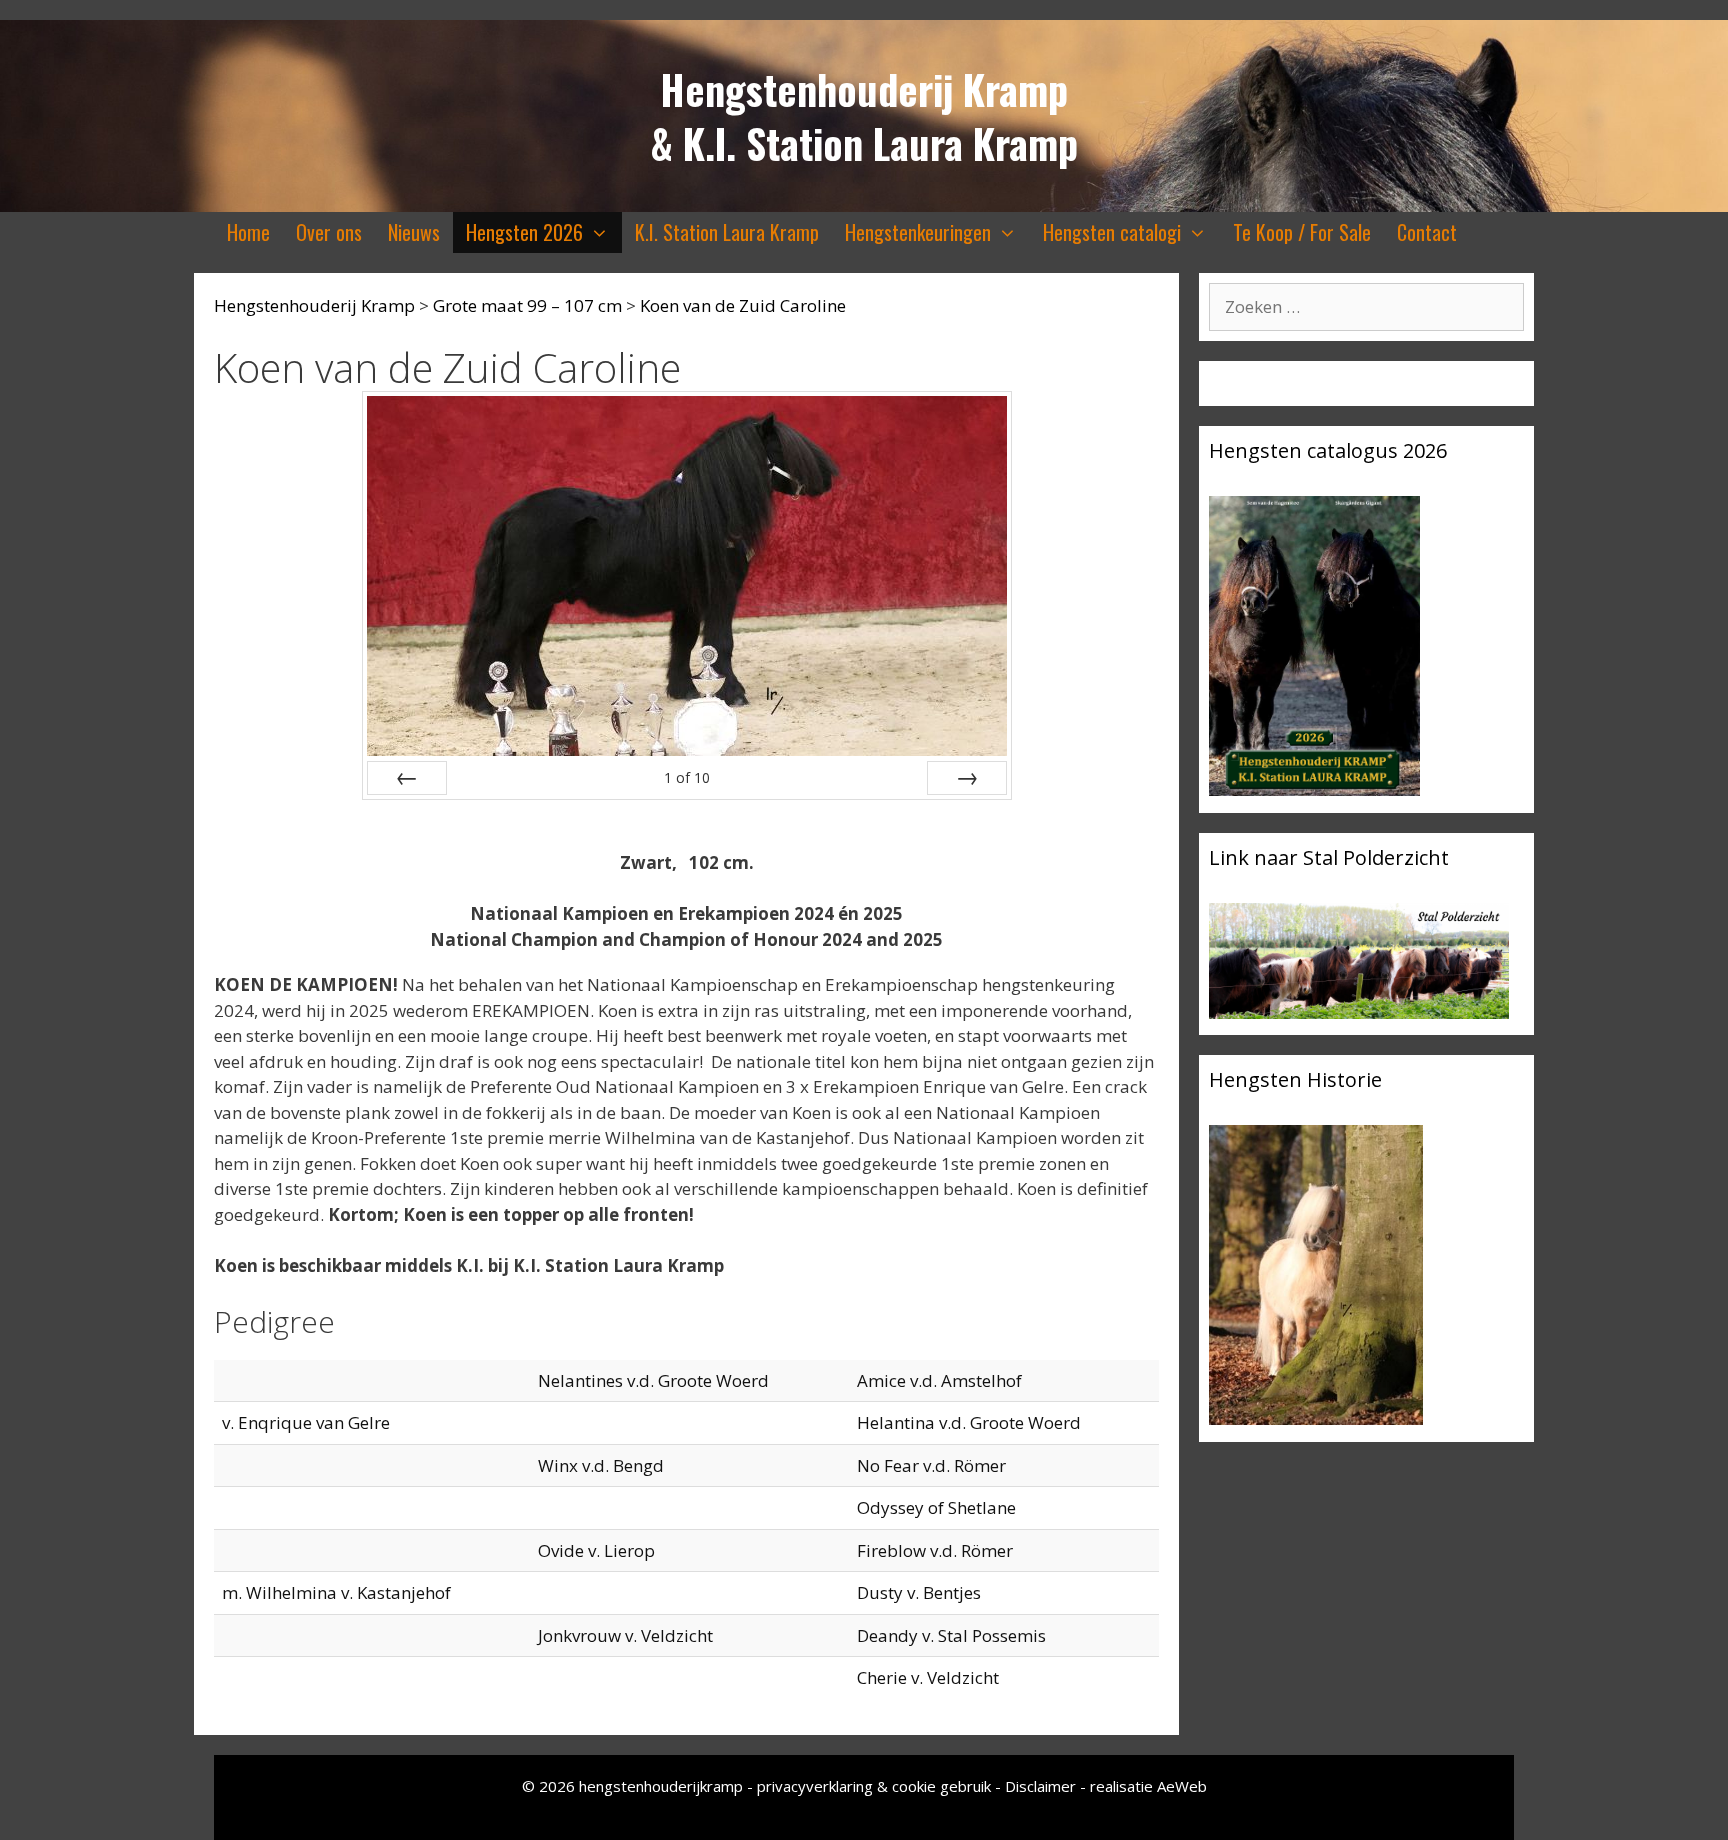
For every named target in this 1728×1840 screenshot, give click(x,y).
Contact (1427, 232)
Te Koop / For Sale (1302, 232)
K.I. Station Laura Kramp (727, 232)
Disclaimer (1040, 1786)
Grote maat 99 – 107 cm (527, 305)
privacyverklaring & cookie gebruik (876, 1786)
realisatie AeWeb (1148, 1786)
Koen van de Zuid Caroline (743, 305)
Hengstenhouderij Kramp (864, 89)
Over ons (329, 232)
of (687, 777)
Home (248, 232)
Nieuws (414, 232)
